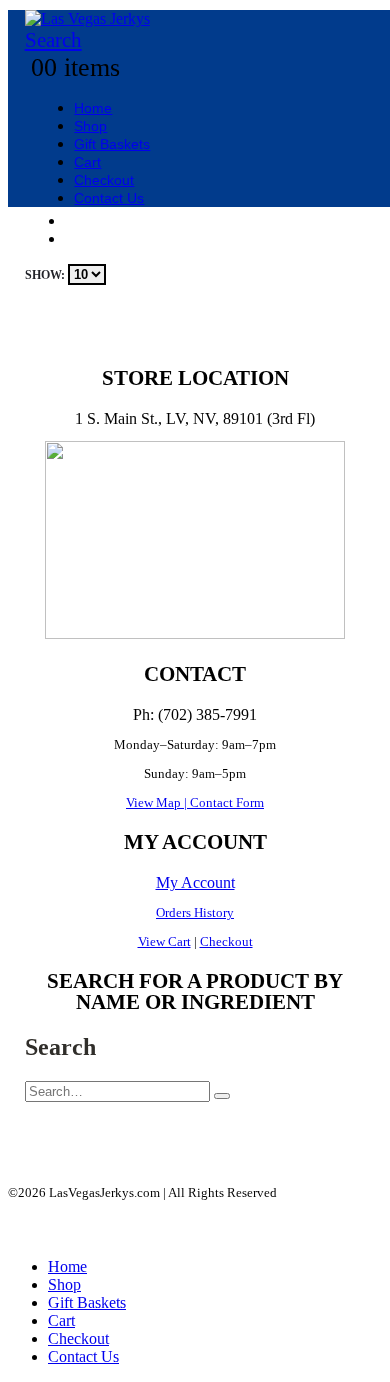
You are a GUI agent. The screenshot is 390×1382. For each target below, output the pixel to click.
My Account (195, 882)
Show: (46, 275)
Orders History (195, 912)
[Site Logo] (87, 18)
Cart (87, 162)
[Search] (222, 1096)
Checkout (104, 180)
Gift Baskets (112, 144)
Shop (90, 126)
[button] (53, 40)
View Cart (164, 941)
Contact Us (109, 198)
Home (93, 108)
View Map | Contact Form (195, 802)
